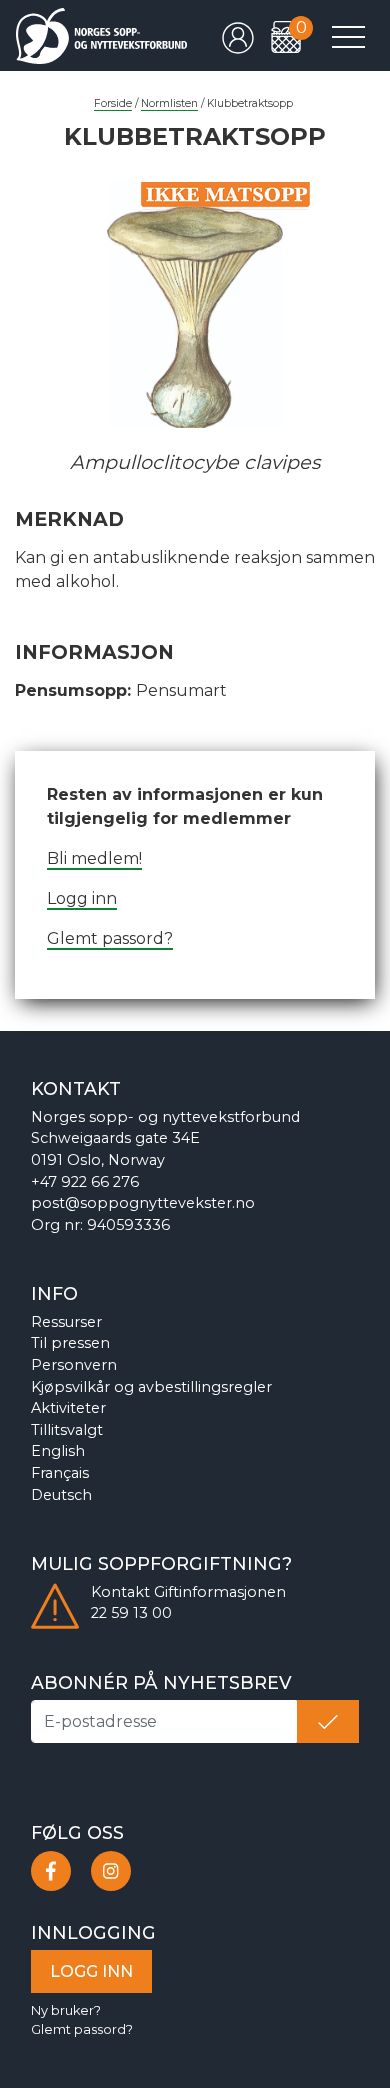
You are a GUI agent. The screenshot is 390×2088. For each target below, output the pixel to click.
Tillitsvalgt (67, 1430)
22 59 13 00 (131, 1613)
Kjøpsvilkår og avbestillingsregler (151, 1387)
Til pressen (70, 1343)
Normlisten (169, 103)
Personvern (74, 1365)
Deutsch (61, 1495)
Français (60, 1473)
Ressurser (66, 1322)
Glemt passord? (110, 938)
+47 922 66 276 (85, 1182)
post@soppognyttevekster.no (143, 1203)
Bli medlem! (94, 858)
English (58, 1451)
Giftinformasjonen (220, 1592)
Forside (113, 103)
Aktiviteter (68, 1408)
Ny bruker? (66, 2010)
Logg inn (82, 898)
